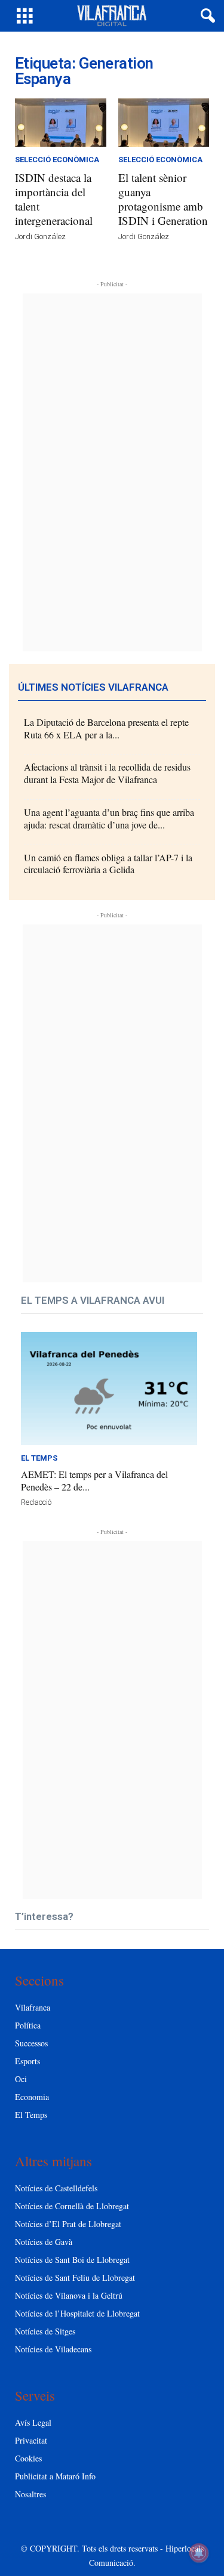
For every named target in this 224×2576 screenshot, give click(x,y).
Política (28, 2025)
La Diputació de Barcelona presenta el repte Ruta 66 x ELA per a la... (106, 728)
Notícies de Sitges (45, 2331)
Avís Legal (33, 2422)
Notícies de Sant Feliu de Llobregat (75, 2277)
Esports (27, 2061)
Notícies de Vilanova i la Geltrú (69, 2295)
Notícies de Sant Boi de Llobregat (72, 2260)
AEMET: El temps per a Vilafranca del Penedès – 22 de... (94, 1480)
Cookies (28, 2458)
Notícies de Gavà (44, 2242)
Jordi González (40, 236)
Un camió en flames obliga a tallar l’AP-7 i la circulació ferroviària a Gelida (108, 864)
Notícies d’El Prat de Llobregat (68, 2224)
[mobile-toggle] (25, 16)
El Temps (39, 1458)
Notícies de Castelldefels (56, 2188)
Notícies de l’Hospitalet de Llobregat (77, 2313)
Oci (21, 2079)
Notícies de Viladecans (53, 2349)
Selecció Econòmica (57, 160)
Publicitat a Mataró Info (55, 2476)
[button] (205, 16)
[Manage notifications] (199, 2553)
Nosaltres (30, 2494)
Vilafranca (33, 2007)
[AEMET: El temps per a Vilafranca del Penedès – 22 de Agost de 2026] (109, 1388)
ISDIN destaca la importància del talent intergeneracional (54, 199)
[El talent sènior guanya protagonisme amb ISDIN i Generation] (164, 123)
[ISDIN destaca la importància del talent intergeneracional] (61, 123)
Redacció (36, 1502)
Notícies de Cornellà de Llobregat (72, 2206)
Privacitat (31, 2440)
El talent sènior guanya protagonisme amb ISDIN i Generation (163, 199)
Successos (31, 2043)
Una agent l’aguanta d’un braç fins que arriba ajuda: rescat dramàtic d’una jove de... (109, 818)
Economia (32, 2097)
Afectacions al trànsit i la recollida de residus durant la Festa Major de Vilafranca (107, 773)
